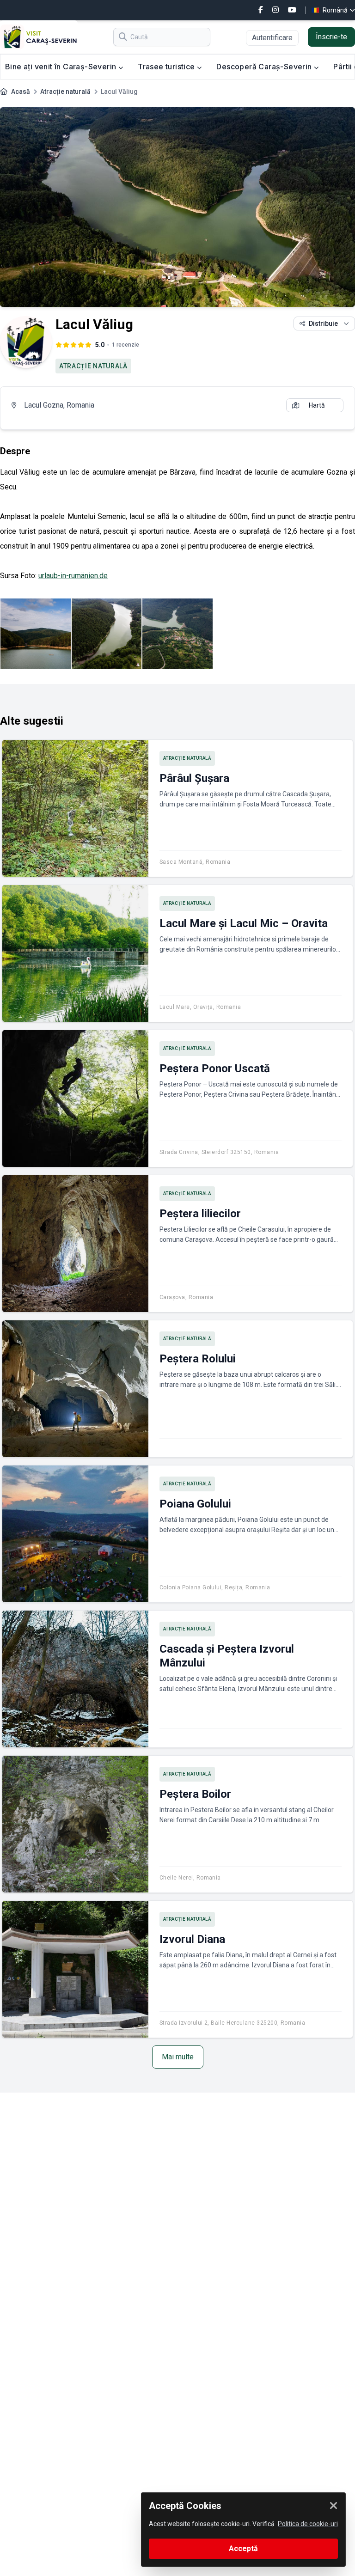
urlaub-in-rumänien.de (73, 576)
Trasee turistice (167, 67)
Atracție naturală (65, 92)
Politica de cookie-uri (308, 2524)
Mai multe (178, 2057)
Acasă (21, 92)
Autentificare (272, 38)
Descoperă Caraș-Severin (265, 67)
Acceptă (243, 2549)
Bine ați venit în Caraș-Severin (62, 67)
